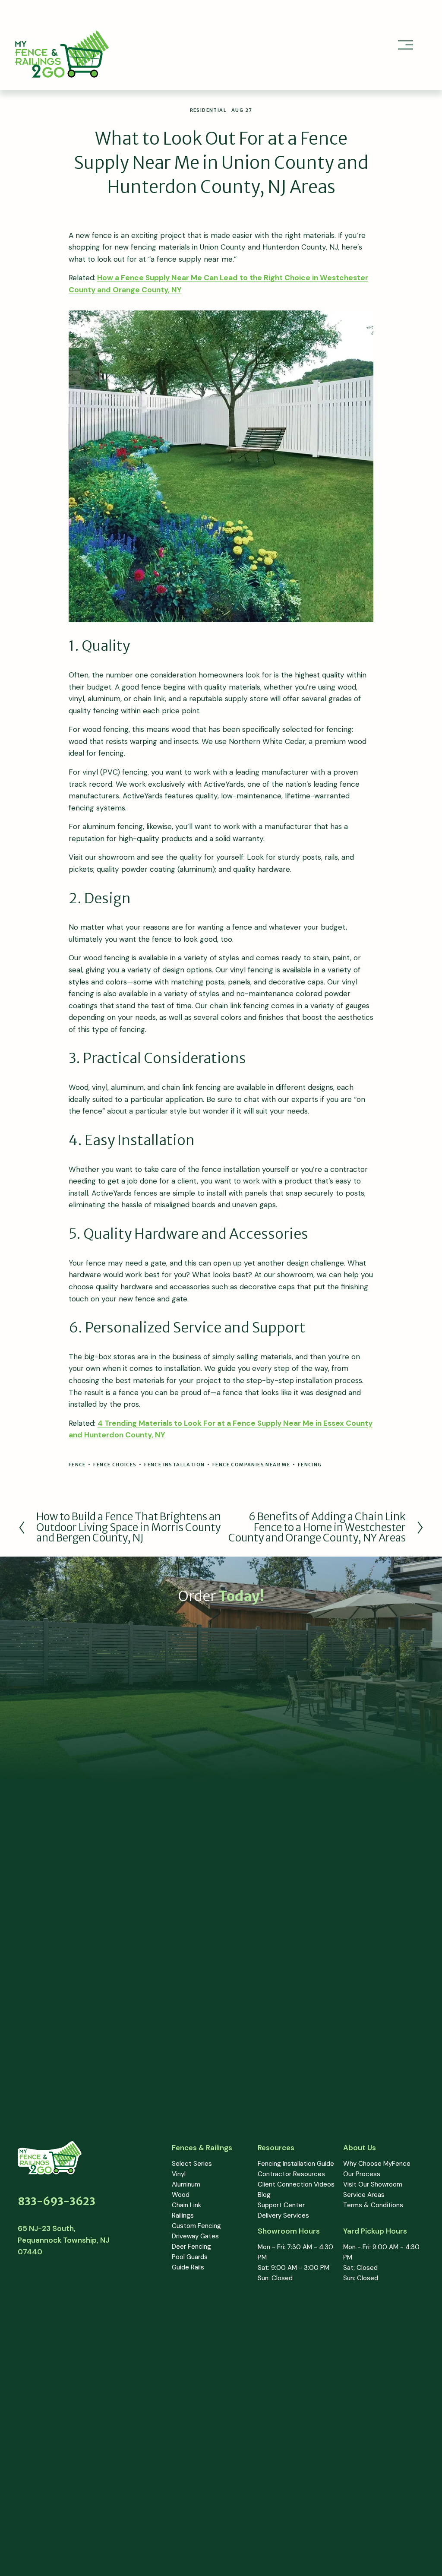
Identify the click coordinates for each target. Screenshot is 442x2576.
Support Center (281, 2205)
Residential (208, 110)
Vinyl (179, 2174)
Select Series (192, 2164)
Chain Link (186, 2205)
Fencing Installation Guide (296, 2164)
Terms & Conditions (373, 2205)
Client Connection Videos (296, 2184)
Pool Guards (190, 2257)
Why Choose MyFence (377, 2164)
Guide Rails (188, 2267)
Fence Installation (174, 1465)
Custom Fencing (196, 2226)
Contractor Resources (291, 2174)
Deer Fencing (191, 2247)
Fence (77, 1465)
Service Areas (364, 2195)
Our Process (362, 2174)
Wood (181, 2195)
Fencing (310, 1465)
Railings (183, 2215)
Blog (264, 2195)
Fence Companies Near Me (251, 1465)
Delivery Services (283, 2215)
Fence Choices (115, 1465)
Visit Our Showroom (373, 2184)
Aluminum (186, 2184)
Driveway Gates (195, 2236)
